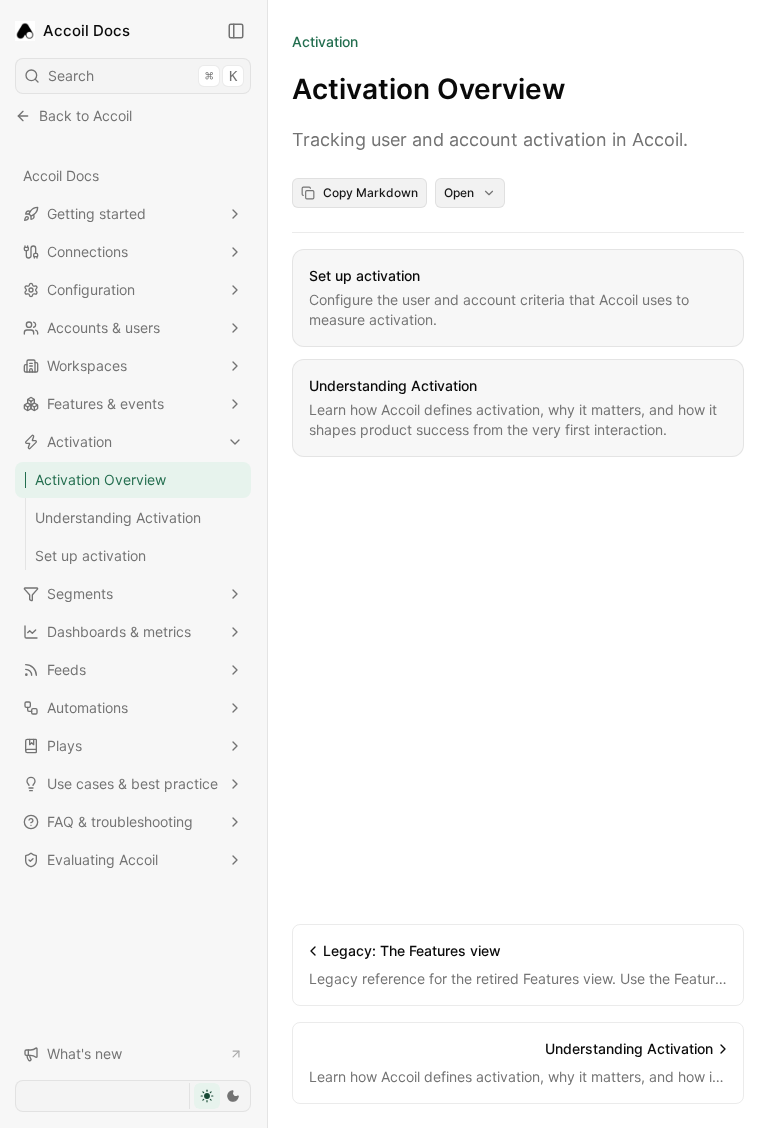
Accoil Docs (61, 175)
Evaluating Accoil (102, 859)
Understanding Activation (118, 517)
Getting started (96, 213)
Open (459, 192)
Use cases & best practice (132, 783)
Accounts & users (103, 327)
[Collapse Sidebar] (236, 31)
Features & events (105, 403)
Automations (87, 707)
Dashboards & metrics (119, 631)
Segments (80, 593)
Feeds (66, 669)
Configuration (91, 289)
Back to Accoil (85, 115)
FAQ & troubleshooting (120, 821)
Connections (87, 251)
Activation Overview (100, 479)
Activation (79, 441)
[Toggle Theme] (219, 1096)
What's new (84, 1053)
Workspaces (87, 365)
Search (142, 75)
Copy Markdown (370, 192)
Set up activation (90, 555)
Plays (64, 745)
